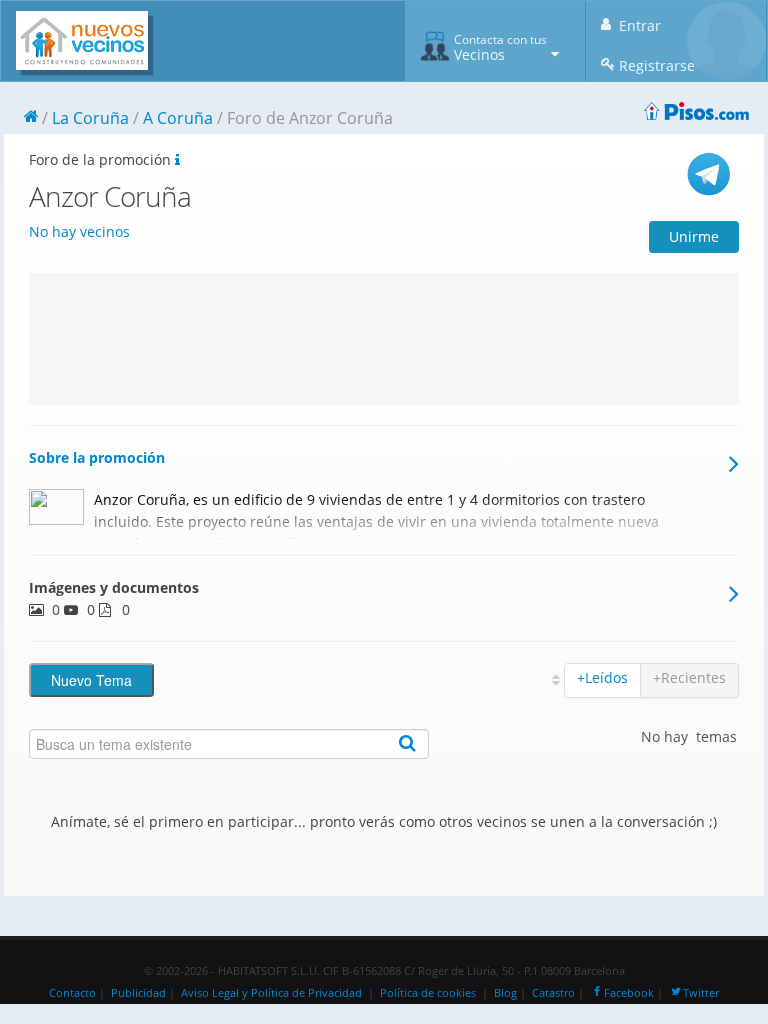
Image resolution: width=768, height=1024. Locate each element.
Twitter (701, 993)
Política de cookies (428, 993)
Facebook (629, 993)
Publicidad (138, 993)
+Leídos (602, 677)
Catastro (553, 993)
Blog (505, 993)
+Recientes (689, 677)
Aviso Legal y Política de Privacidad (271, 993)
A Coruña (178, 118)
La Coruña (90, 118)
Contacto (72, 993)
